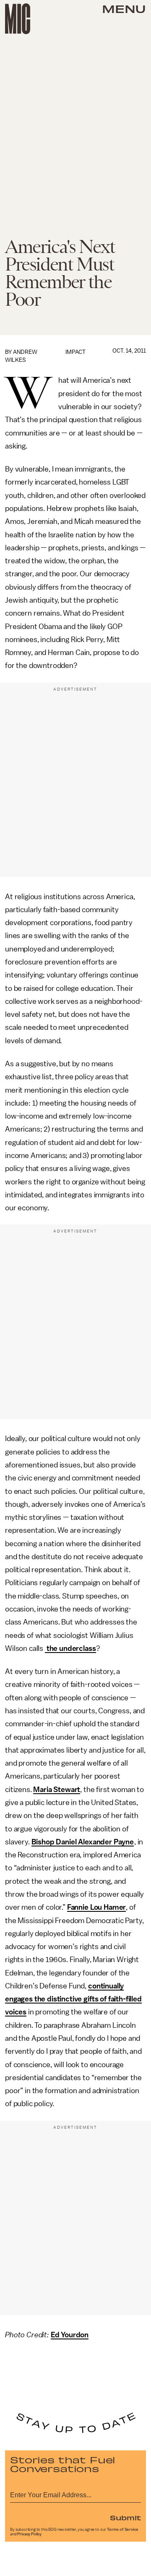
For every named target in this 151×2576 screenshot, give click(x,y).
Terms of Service (122, 2530)
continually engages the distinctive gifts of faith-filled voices (73, 1999)
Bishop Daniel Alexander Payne (83, 1842)
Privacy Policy (29, 2534)
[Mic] (18, 19)
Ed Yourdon (70, 2335)
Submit (125, 2517)
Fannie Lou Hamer (96, 1907)
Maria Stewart (57, 1790)
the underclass (70, 1648)
